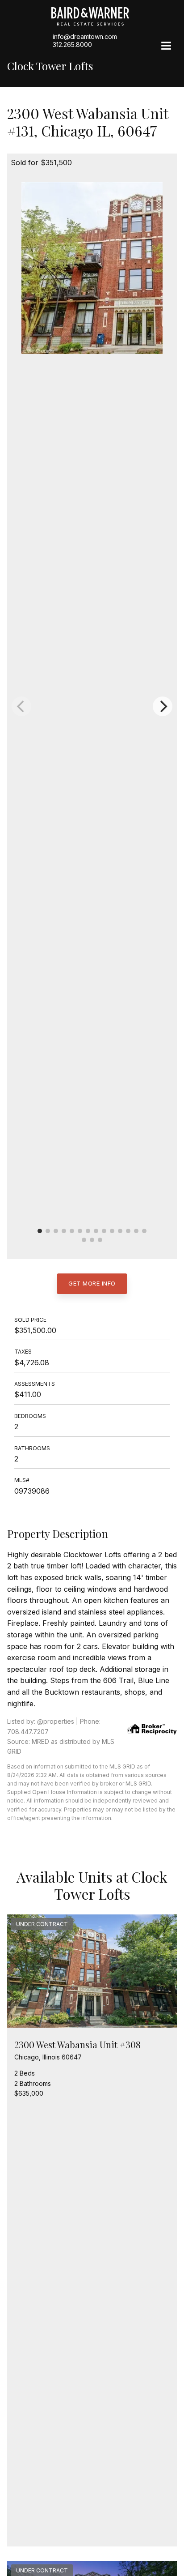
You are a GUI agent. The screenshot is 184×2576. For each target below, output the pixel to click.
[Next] (163, 706)
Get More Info (92, 1283)
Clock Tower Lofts (50, 66)
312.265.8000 (72, 45)
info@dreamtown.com (85, 36)
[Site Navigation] (166, 47)
